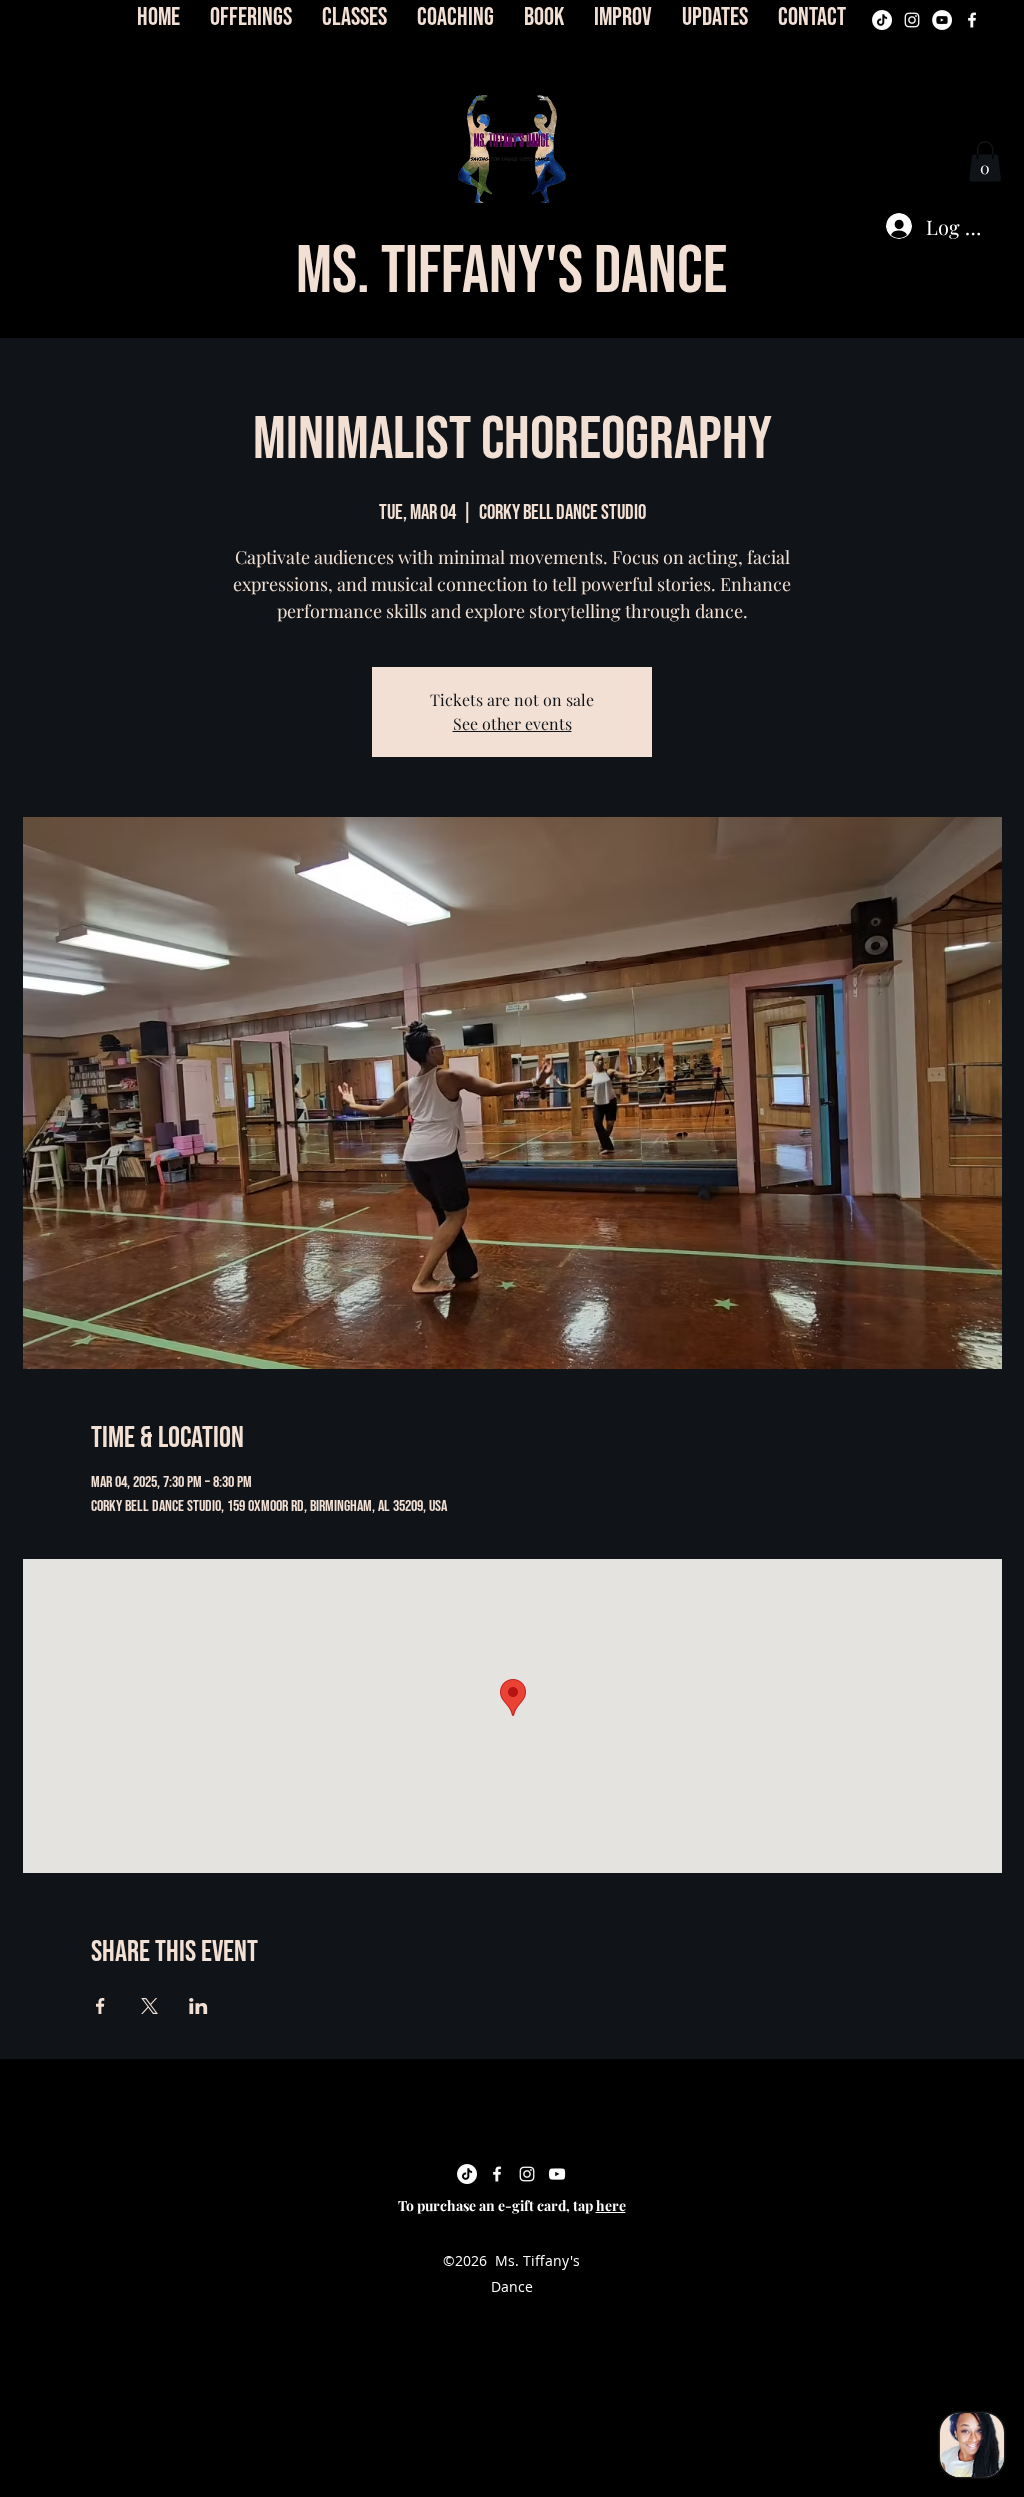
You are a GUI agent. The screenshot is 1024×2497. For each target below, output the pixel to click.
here (611, 2205)
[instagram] (912, 20)
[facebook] (972, 20)
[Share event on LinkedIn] (198, 2006)
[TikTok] (882, 20)
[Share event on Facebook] (100, 2006)
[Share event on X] (149, 2006)
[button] (512, 149)
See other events (512, 723)
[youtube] (942, 20)
